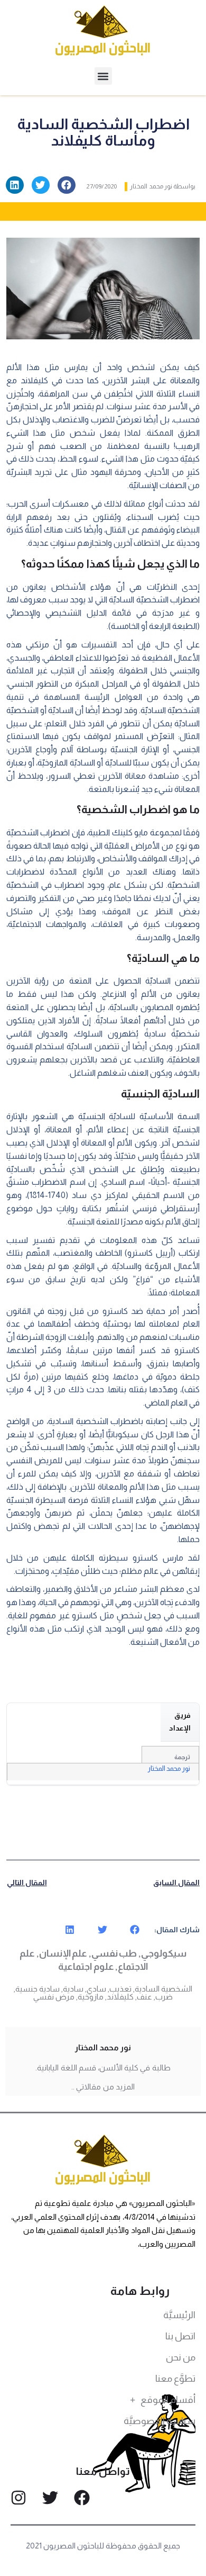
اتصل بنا (180, 2336)
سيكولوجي (164, 1953)
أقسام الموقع (168, 2400)
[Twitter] (50, 2498)
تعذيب (120, 1989)
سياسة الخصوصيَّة (160, 2421)
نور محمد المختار (169, 1768)
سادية (73, 1989)
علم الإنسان (63, 1953)
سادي (96, 1989)
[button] (103, 76)
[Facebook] (82, 2498)
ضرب (164, 1997)
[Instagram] (18, 2498)
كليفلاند (120, 1997)
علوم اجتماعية (86, 1967)
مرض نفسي (54, 1997)
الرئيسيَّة (179, 2315)
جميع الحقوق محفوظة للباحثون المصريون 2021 (103, 2546)
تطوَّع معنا (175, 2379)
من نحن (181, 2357)
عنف (144, 1997)
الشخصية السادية (163, 1989)
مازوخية (91, 1997)
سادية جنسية (38, 1989)
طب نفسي (114, 1953)
